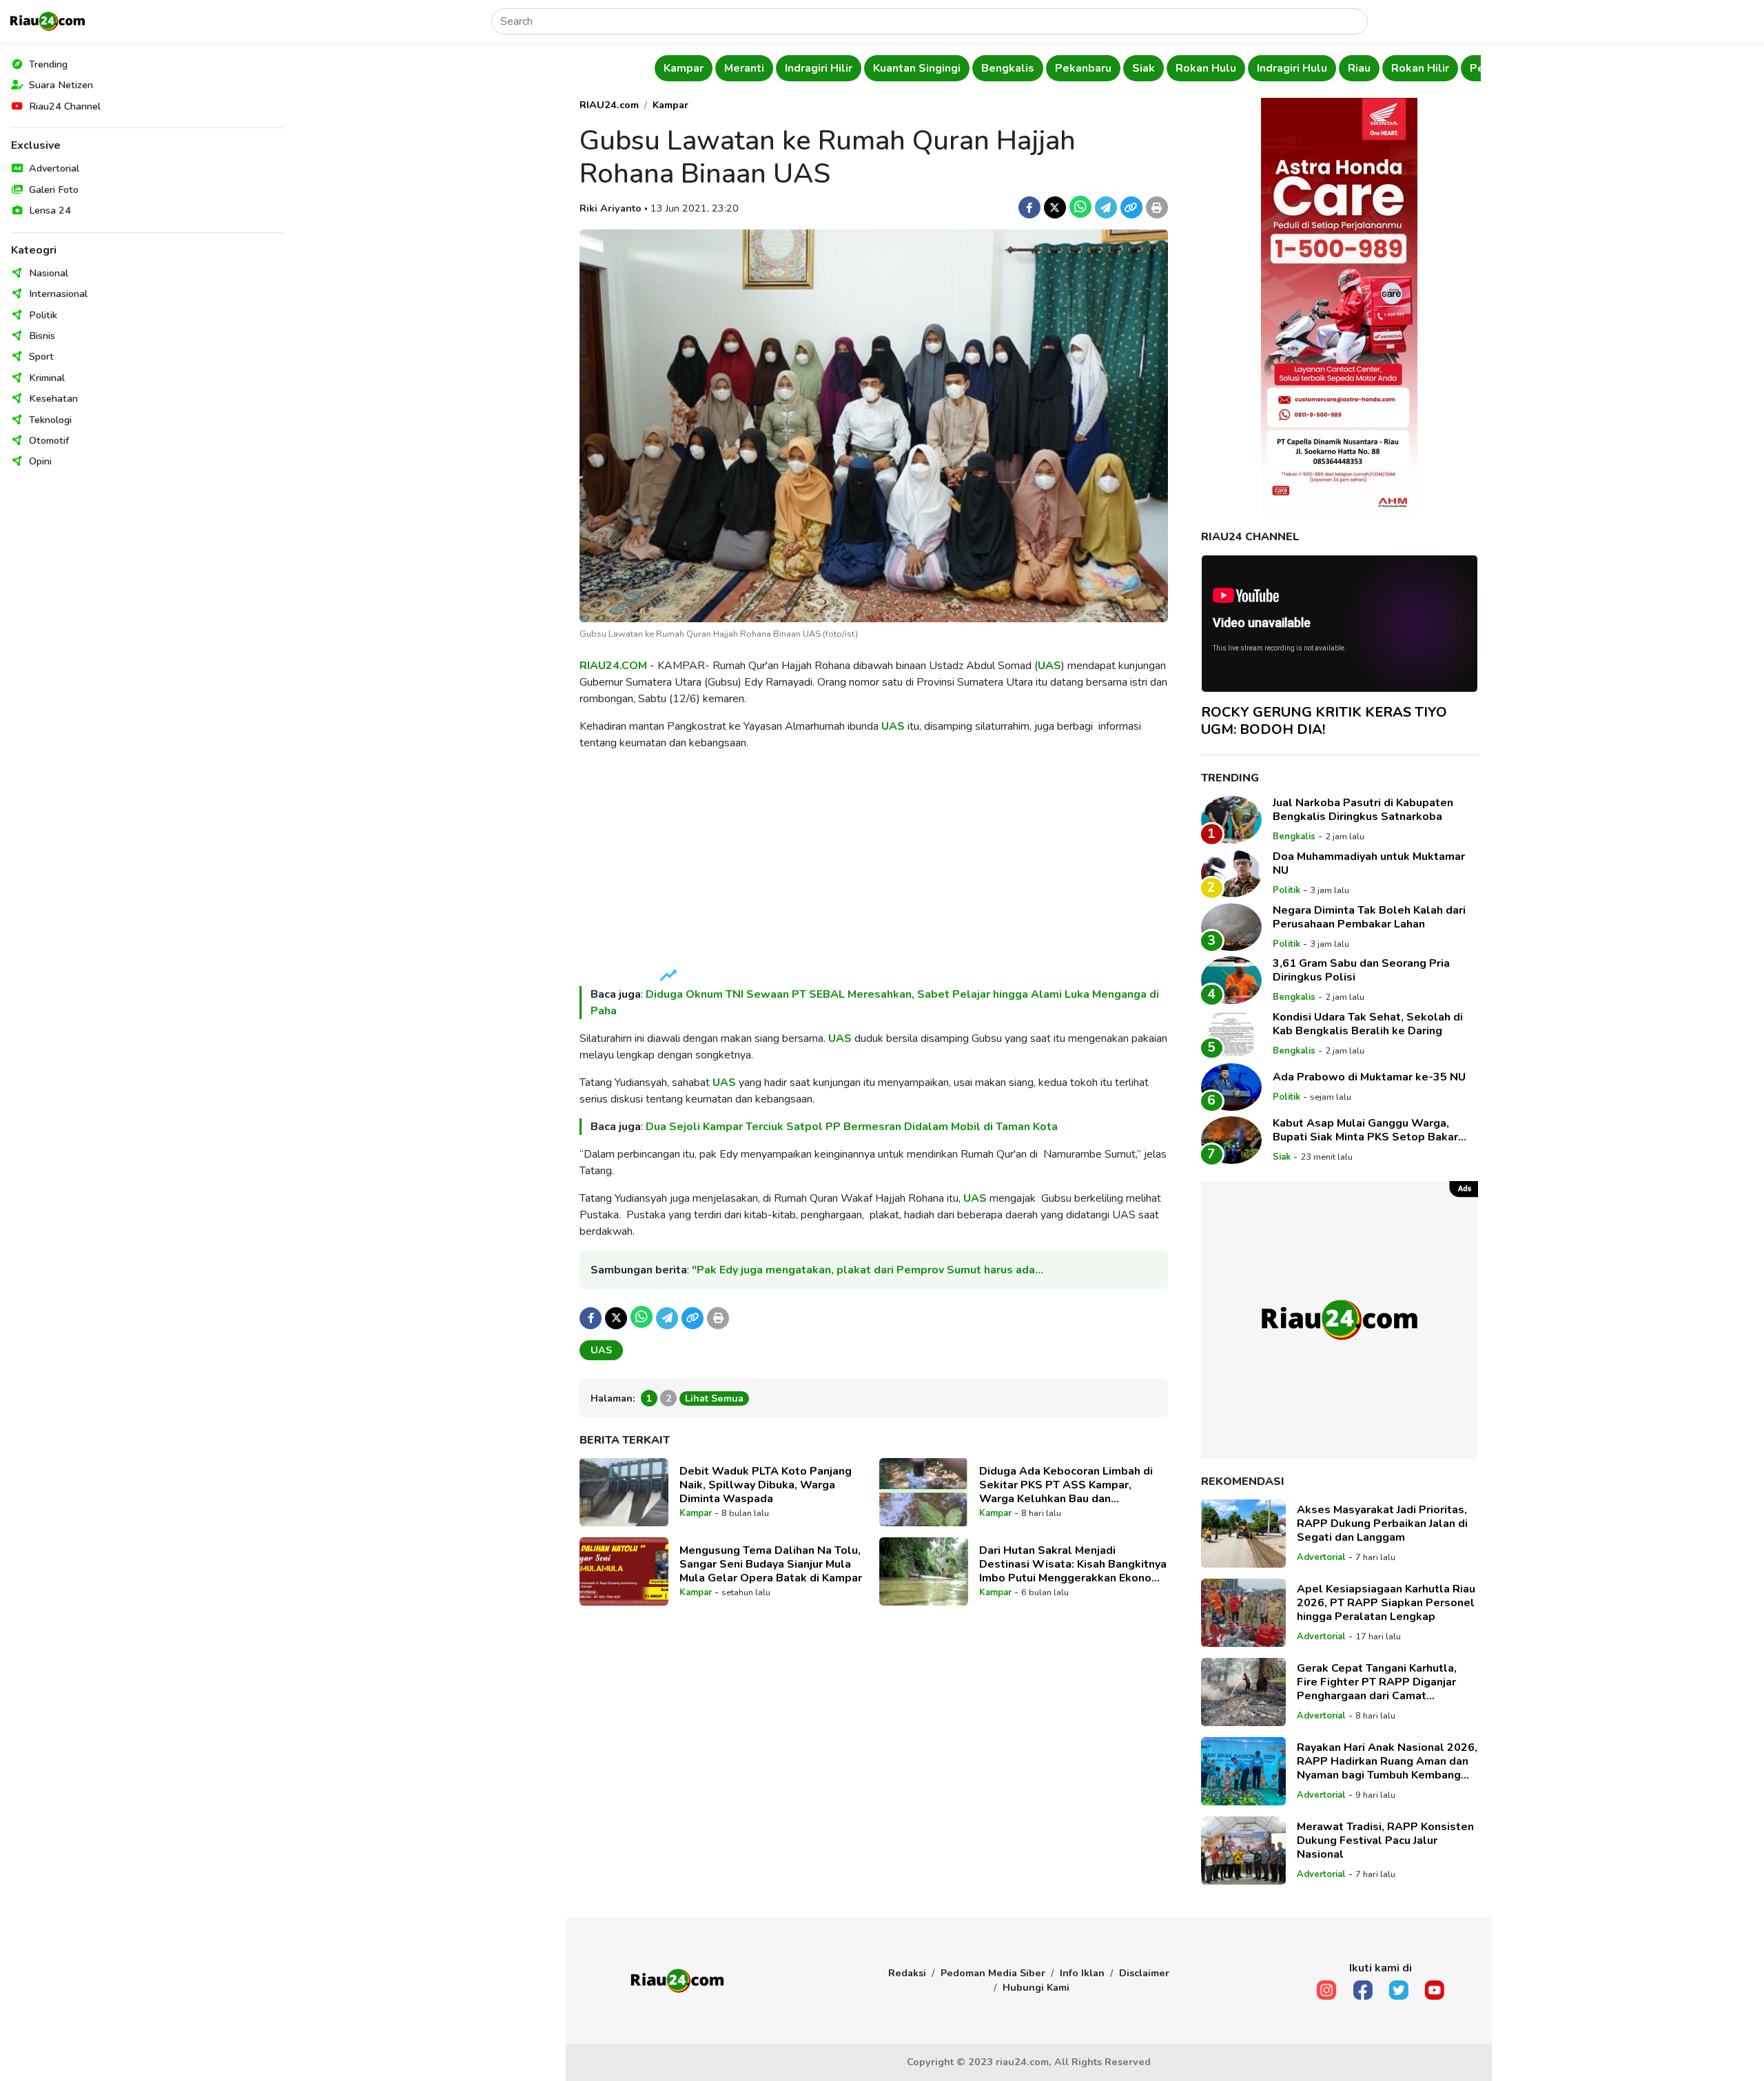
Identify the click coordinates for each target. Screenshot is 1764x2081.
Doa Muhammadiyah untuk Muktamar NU (1369, 863)
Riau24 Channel (65, 106)
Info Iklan (1082, 1973)
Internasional (58, 294)
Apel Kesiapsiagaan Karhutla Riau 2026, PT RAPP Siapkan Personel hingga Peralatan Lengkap (1386, 1603)
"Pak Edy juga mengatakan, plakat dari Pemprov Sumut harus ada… (868, 1270)
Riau (1359, 68)
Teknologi (50, 420)
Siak (1143, 68)
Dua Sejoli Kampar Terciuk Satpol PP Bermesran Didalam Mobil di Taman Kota (852, 1127)
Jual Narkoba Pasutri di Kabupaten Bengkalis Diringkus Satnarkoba (1363, 810)
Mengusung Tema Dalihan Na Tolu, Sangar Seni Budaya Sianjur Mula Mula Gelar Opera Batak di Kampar (771, 1564)
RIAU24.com (609, 105)
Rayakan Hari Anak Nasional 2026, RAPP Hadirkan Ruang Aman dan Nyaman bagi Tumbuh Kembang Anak (1387, 1761)
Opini (40, 461)
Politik (43, 315)
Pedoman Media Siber (993, 1973)
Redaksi (907, 1973)
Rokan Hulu (1206, 68)
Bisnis (42, 336)
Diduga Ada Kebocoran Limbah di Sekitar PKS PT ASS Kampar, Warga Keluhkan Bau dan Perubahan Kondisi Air (1066, 1485)
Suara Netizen (61, 85)
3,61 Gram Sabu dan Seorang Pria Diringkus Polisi (1361, 970)
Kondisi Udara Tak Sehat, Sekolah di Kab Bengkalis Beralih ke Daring (1368, 1024)
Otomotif (49, 440)
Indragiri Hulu (1292, 68)
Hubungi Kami (1036, 1987)
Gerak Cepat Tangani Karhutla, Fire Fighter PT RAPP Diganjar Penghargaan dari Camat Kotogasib (1377, 1682)
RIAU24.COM (613, 666)
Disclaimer (1144, 1973)
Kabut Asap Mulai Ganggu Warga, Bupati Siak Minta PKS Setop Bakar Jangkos (1365, 1130)
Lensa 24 (50, 210)
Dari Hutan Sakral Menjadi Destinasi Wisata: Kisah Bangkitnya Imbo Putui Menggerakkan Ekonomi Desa (1073, 1564)
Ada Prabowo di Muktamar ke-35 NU (1369, 1077)
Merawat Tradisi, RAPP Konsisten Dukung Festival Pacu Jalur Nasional (1385, 1841)
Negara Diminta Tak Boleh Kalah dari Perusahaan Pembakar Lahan (1369, 917)
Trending (48, 64)
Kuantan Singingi (917, 68)
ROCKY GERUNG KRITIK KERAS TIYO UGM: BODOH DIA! (1324, 721)
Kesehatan (53, 398)
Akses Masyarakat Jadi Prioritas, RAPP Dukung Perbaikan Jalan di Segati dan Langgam (1382, 1524)
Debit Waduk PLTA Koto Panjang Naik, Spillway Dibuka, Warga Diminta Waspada (766, 1485)
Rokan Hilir (1420, 68)
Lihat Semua (714, 1398)
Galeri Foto (54, 189)
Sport (41, 356)
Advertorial (54, 168)
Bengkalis (1008, 68)
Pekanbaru (1083, 68)
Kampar (684, 68)
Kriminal (47, 378)
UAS (1049, 666)
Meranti (744, 68)
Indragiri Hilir (819, 68)
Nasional (49, 273)
